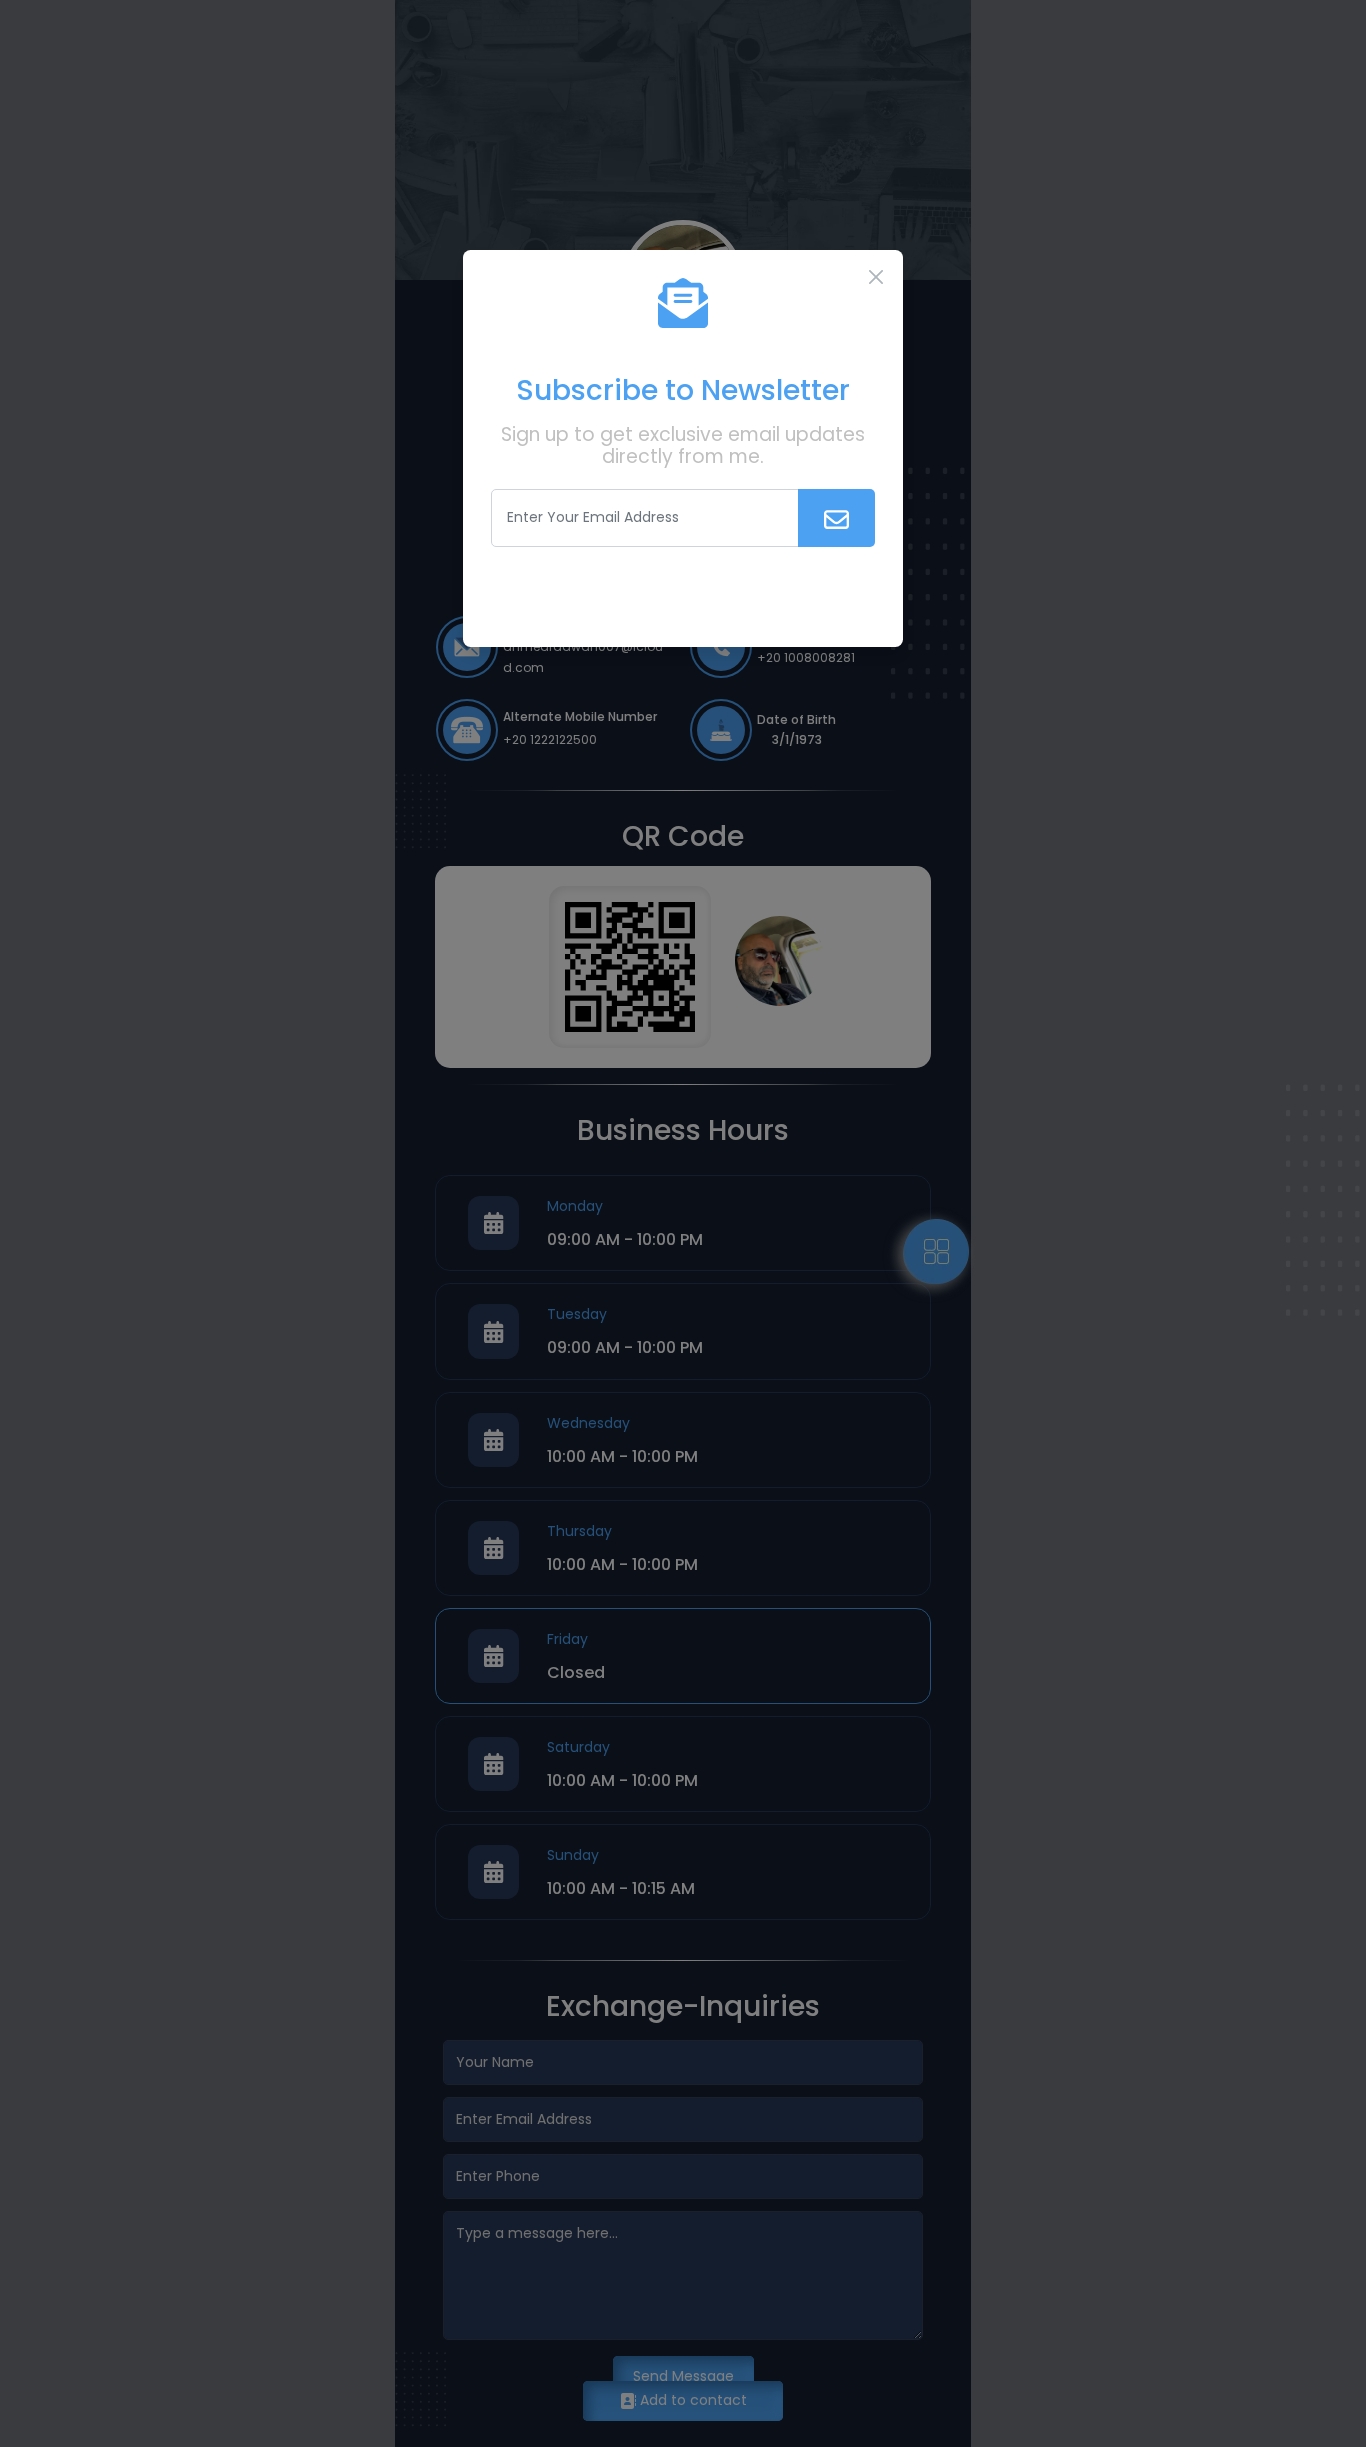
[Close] (876, 277)
